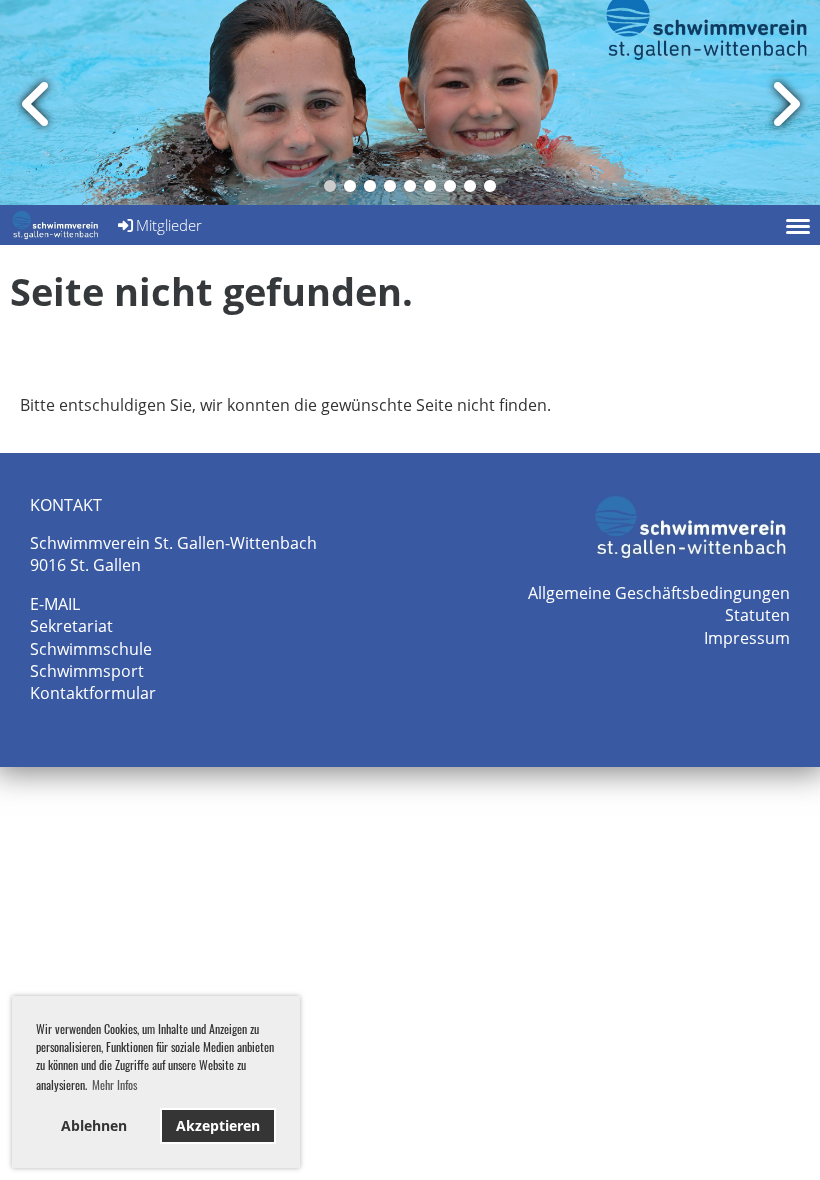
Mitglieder (169, 225)
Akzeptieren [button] (218, 1125)
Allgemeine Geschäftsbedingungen (659, 593)
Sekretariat (71, 626)
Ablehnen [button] (94, 1125)
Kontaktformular (93, 693)
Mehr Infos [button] (114, 1084)
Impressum (747, 638)
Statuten (757, 615)
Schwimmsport (87, 671)
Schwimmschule (91, 649)
